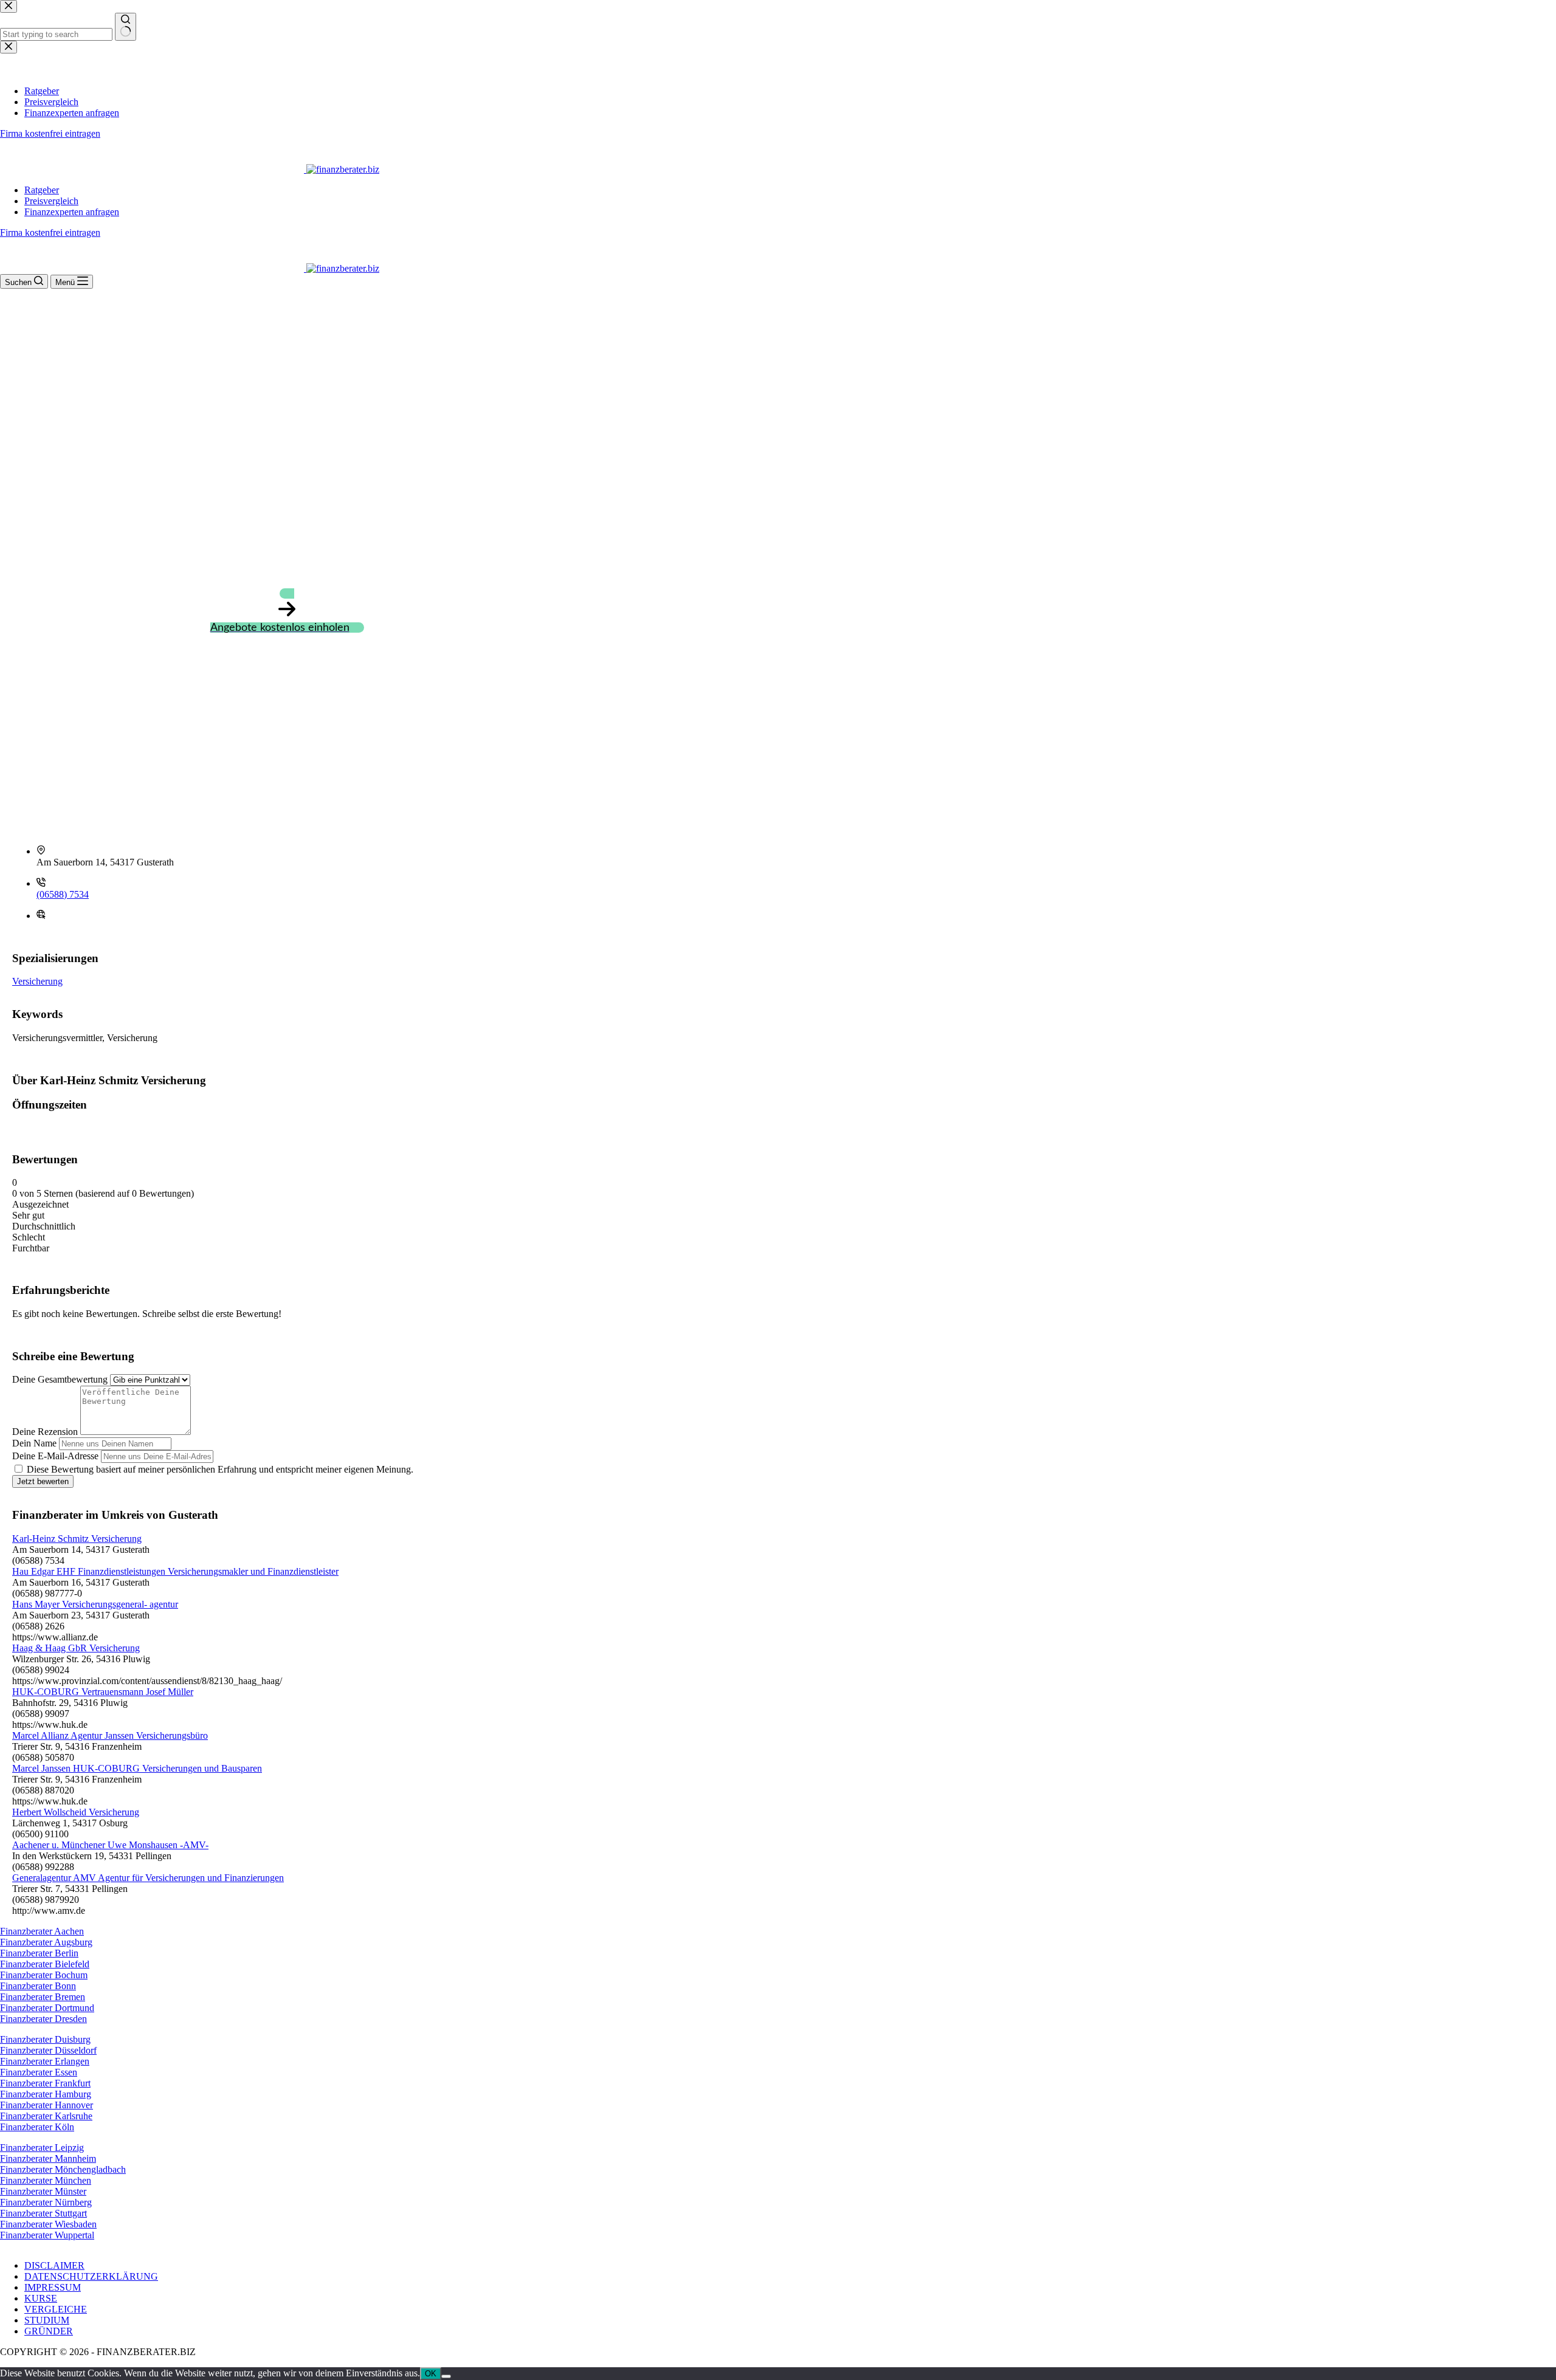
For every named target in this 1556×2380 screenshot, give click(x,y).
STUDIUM (47, 2320)
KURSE (41, 2298)
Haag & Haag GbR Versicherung (76, 1648)
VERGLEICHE (56, 2309)
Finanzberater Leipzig (42, 2148)
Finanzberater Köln (37, 2127)
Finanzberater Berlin (39, 1953)
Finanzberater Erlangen (45, 2061)
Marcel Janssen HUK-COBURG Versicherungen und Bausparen (137, 1768)
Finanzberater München (46, 2180)
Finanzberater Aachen (42, 1931)
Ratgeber (42, 190)
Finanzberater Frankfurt (45, 2083)
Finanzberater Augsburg (46, 1942)
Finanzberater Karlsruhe (46, 2116)
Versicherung (37, 981)
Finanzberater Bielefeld (45, 1964)
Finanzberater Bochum (44, 1975)
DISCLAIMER (54, 2265)
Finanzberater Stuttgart (43, 2213)
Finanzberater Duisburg (45, 2039)
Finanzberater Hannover (46, 2105)
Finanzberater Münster (43, 2191)
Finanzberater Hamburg (46, 2094)
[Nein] (446, 2376)
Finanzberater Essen (39, 2072)
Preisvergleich (51, 201)
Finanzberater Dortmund (47, 2008)
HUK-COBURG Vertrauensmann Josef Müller (103, 1692)
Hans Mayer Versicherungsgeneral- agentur (95, 1604)
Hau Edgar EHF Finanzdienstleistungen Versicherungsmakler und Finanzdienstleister (175, 1571)
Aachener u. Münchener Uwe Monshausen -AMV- (110, 1845)
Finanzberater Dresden (43, 2019)
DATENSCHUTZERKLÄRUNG (91, 2276)
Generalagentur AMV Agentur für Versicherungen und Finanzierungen (148, 1878)
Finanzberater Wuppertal (47, 2235)
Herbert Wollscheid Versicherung (76, 1812)
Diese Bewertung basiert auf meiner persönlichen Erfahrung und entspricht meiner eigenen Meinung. (220, 1469)
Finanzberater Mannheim (48, 2158)
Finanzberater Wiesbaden (48, 2224)
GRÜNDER (49, 2331)
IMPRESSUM (53, 2287)
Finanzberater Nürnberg (46, 2202)
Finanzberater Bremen (43, 1997)
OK (431, 2374)
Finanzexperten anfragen (72, 212)
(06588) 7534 (63, 894)
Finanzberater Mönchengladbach (63, 2169)
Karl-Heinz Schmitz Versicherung (77, 1539)
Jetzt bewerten (43, 1481)
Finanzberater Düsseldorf (48, 2050)
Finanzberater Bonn (38, 1986)
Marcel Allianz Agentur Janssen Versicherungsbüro (110, 1735)
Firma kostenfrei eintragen (50, 232)
